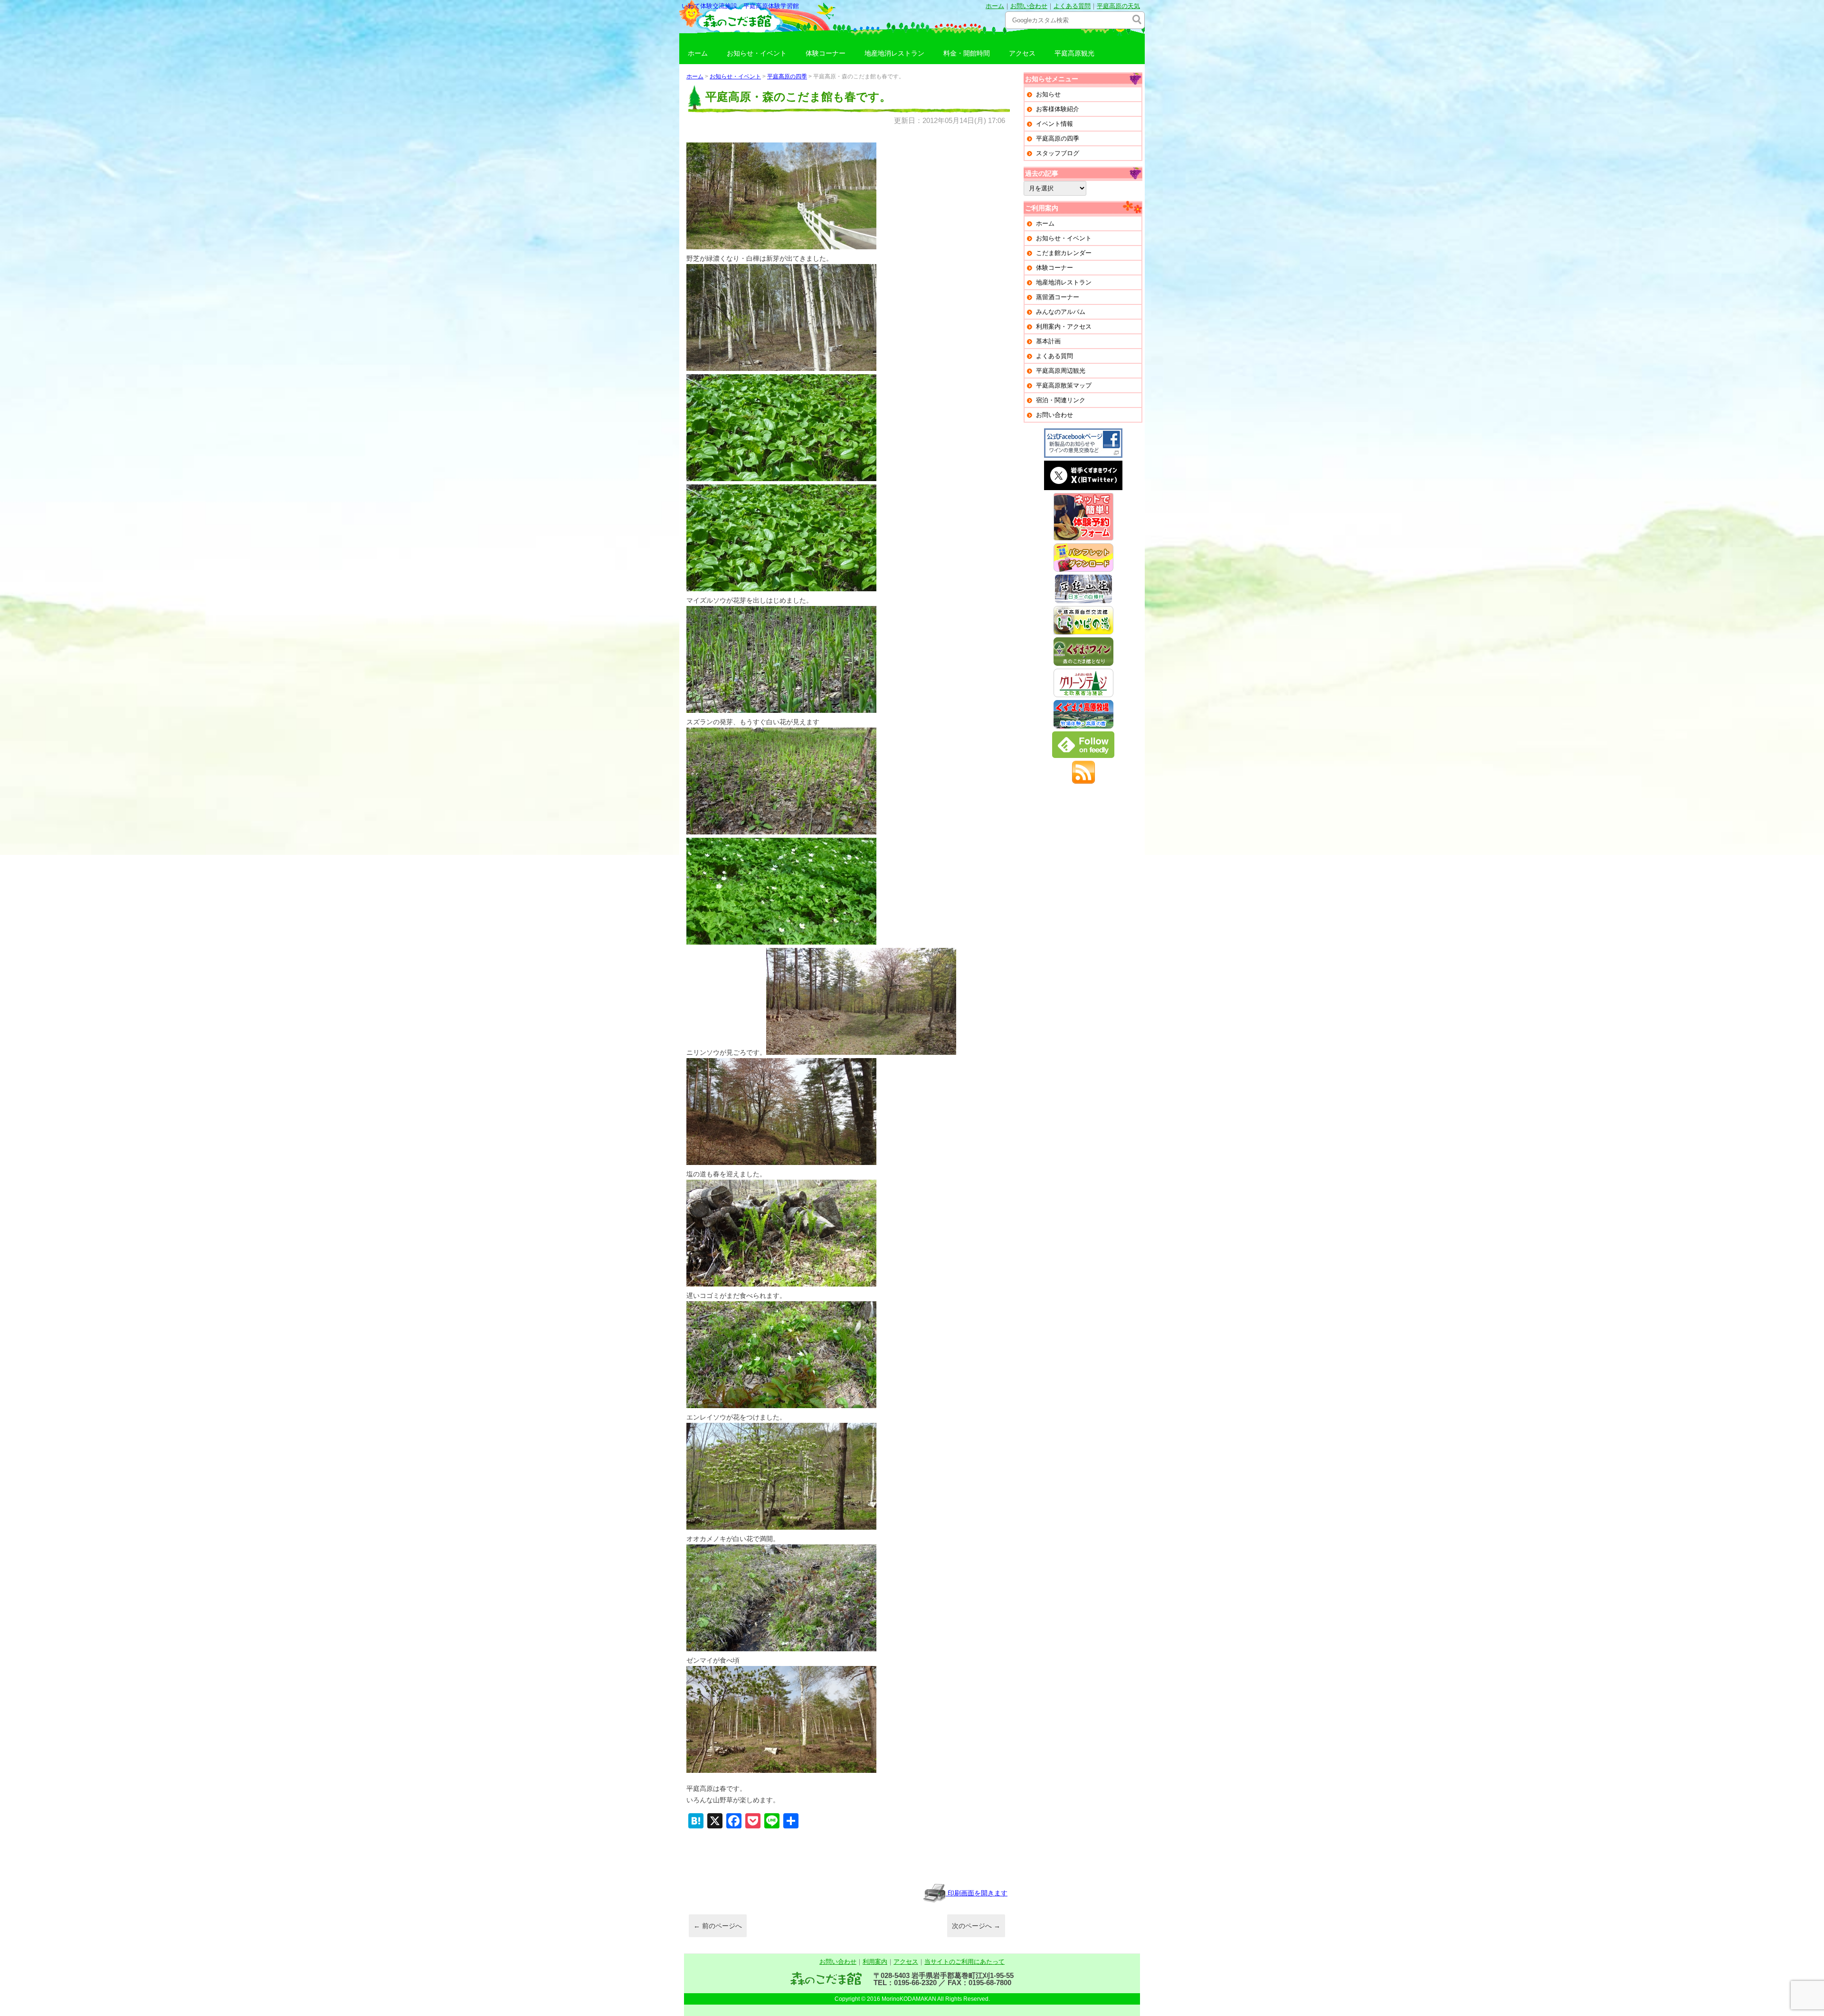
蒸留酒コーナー (1058, 297)
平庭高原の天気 (1118, 6)
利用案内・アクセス (1064, 327)
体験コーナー (826, 53)
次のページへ (976, 1926)
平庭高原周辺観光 (1061, 371)
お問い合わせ (1029, 6)
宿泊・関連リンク (1061, 400)
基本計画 (1048, 341)
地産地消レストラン (894, 53)
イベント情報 (1054, 124)
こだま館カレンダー (1064, 253)
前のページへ (718, 1926)
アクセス (1022, 53)
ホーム (995, 6)
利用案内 (875, 1962)
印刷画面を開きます (977, 1893)
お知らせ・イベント (757, 53)
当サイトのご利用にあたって (964, 1962)
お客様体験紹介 (1058, 109)
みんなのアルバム (1061, 312)
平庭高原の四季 (787, 76)
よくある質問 (1072, 6)
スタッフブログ (1058, 153)
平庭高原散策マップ (1064, 385)
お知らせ (1048, 94)
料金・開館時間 (967, 53)
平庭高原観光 (1074, 53)
